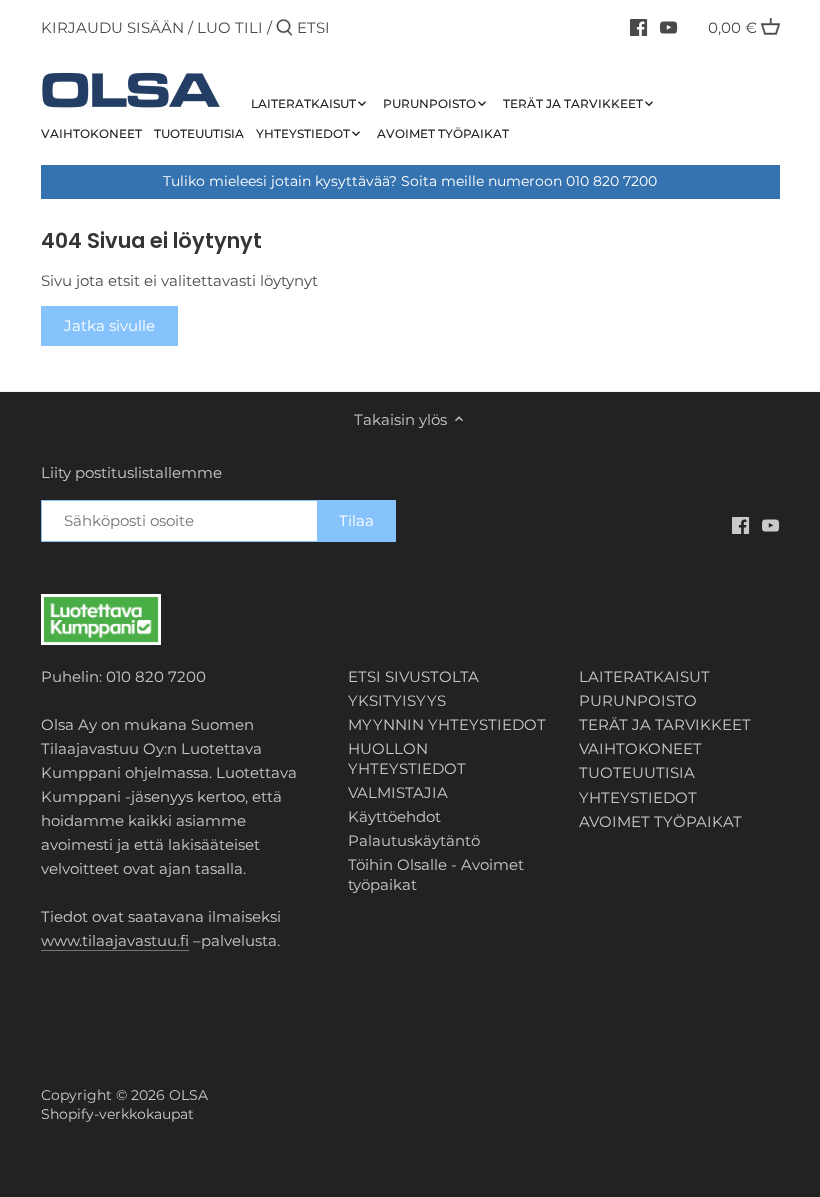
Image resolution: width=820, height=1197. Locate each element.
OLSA (188, 1095)
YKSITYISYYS (397, 700)
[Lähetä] (284, 28)
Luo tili (230, 27)
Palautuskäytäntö (414, 840)
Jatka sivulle (109, 325)
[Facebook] (638, 27)
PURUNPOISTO (638, 700)
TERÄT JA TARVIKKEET (665, 724)
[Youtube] (668, 27)
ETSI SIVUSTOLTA (413, 676)
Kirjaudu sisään (112, 27)
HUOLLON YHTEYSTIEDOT (407, 758)
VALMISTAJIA (398, 792)
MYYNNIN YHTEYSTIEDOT (447, 724)
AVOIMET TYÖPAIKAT (660, 821)
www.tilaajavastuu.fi (115, 940)
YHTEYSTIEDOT (638, 797)
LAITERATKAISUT (644, 676)
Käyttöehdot (394, 816)
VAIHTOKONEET (640, 748)
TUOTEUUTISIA (637, 772)
